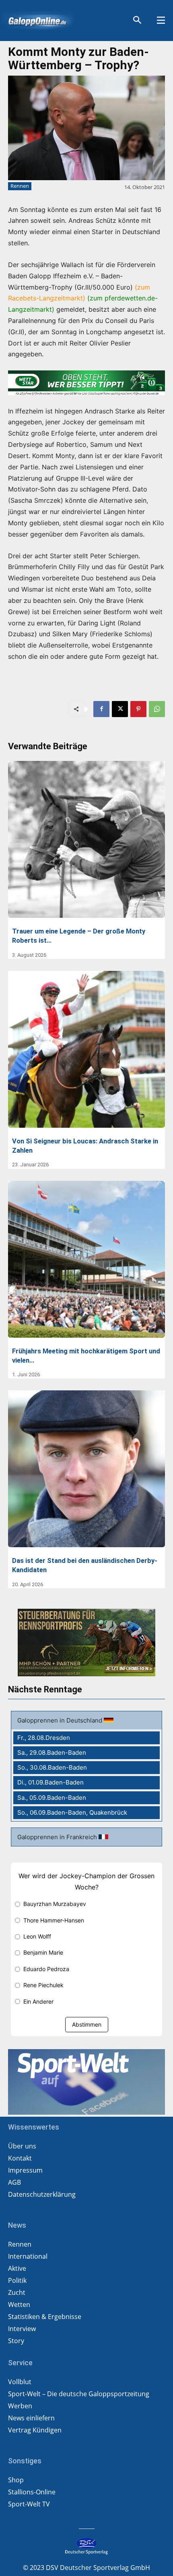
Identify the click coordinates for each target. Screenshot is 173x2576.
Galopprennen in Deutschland (61, 1720)
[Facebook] (101, 709)
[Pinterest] (138, 709)
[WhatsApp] (157, 709)
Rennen (20, 186)
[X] (120, 709)
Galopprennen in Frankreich (58, 1837)
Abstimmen (87, 2024)
